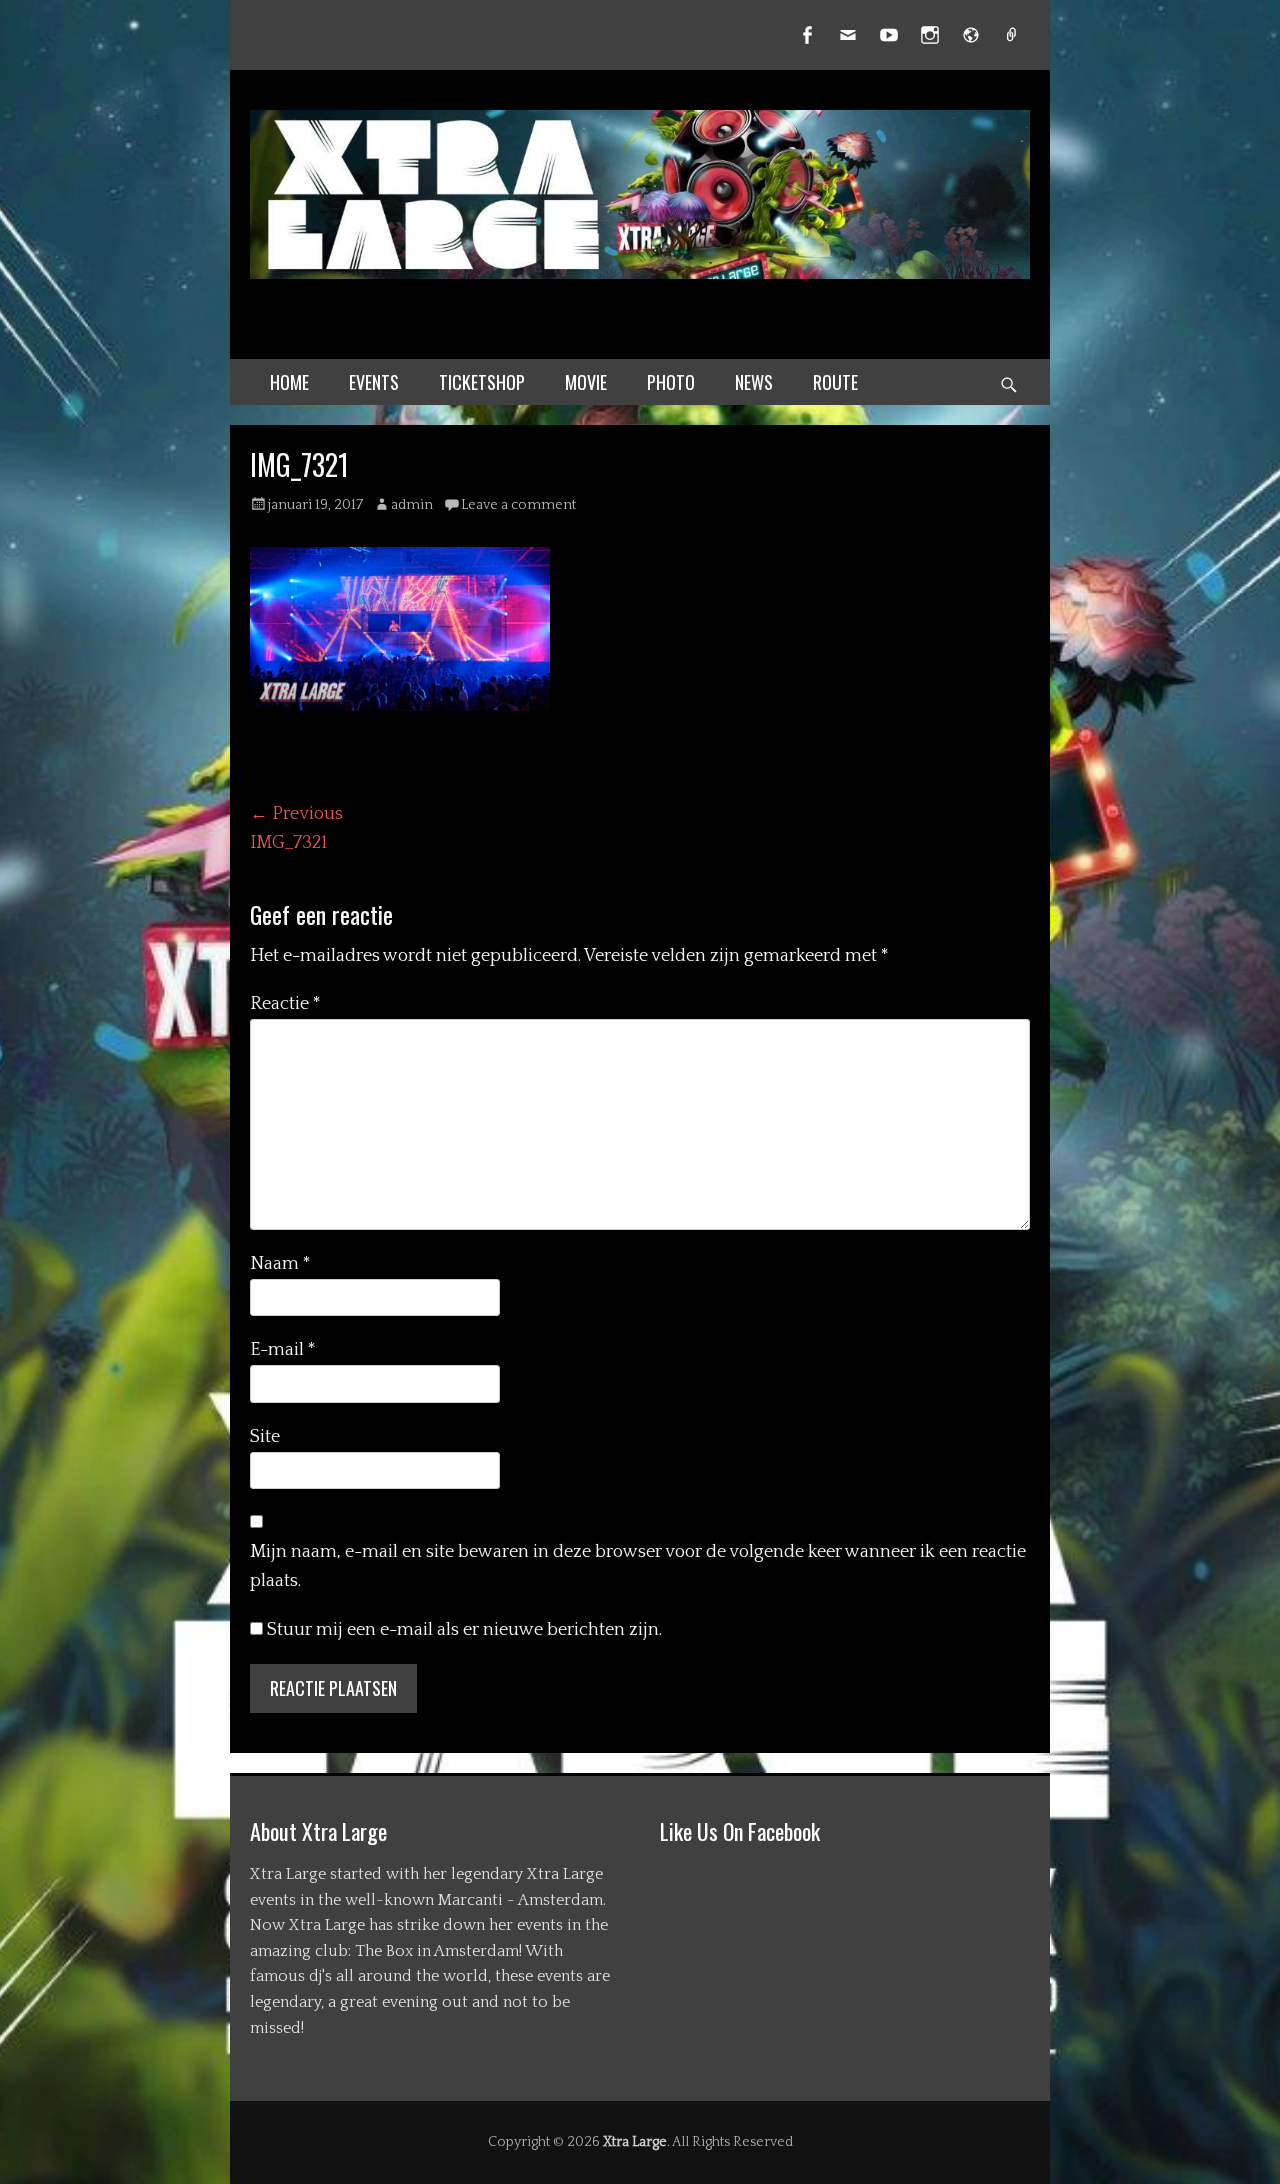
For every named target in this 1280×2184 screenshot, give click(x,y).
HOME (289, 382)
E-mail (283, 1350)
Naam (280, 1264)
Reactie (285, 1004)
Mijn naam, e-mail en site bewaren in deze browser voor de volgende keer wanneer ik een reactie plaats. (638, 1566)
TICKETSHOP (482, 382)
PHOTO (671, 382)
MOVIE (586, 382)
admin (412, 505)
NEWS (754, 382)
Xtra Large (635, 2142)
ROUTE (835, 382)
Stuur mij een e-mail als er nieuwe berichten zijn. (464, 1630)
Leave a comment (518, 505)
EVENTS (374, 382)
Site (265, 1437)
